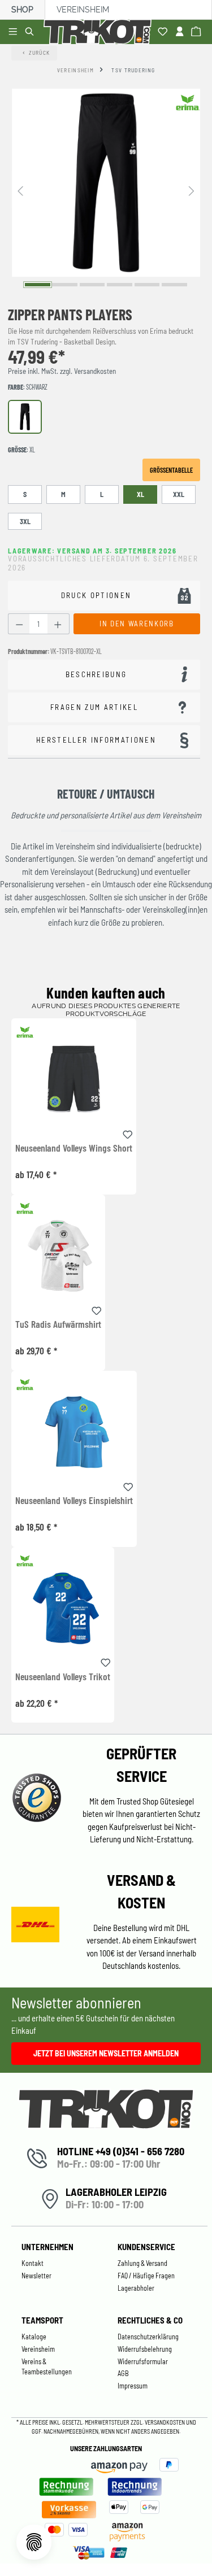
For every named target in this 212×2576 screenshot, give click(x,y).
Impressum (133, 2386)
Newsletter (36, 2276)
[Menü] (14, 32)
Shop (22, 10)
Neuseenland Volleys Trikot (63, 1677)
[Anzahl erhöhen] (58, 624)
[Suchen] (31, 32)
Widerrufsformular (143, 2361)
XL (140, 494)
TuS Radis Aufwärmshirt (58, 1324)
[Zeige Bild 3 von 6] (92, 284)
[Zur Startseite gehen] (99, 32)
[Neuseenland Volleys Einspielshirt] (74, 1431)
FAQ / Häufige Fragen (146, 2276)
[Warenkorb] (198, 32)
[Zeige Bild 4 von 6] (120, 284)
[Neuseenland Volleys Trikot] (63, 1608)
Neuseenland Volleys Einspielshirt (74, 1501)
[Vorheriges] (20, 190)
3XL (25, 521)
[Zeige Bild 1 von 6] (38, 284)
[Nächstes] (192, 190)
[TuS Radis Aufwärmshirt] (58, 1255)
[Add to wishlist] (128, 1133)
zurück (40, 53)
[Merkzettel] (164, 32)
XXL (179, 494)
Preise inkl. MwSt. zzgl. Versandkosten (62, 371)
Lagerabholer (136, 2288)
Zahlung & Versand (142, 2263)
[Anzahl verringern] (19, 624)
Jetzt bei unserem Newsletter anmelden (106, 2053)
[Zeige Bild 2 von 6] (65, 284)
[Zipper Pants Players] (106, 183)
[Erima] (188, 102)
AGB (123, 2373)
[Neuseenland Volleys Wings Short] (74, 1079)
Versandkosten (165, 2422)
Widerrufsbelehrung (145, 2349)
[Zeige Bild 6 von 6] (174, 284)
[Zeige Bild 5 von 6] (147, 284)
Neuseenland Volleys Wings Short (74, 1148)
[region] (106, 190)
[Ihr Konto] (181, 32)
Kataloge (34, 2337)
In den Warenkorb (137, 624)
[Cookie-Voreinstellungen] (34, 2542)
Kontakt (33, 2263)
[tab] (104, 675)
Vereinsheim (83, 10)
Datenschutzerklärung (148, 2337)
